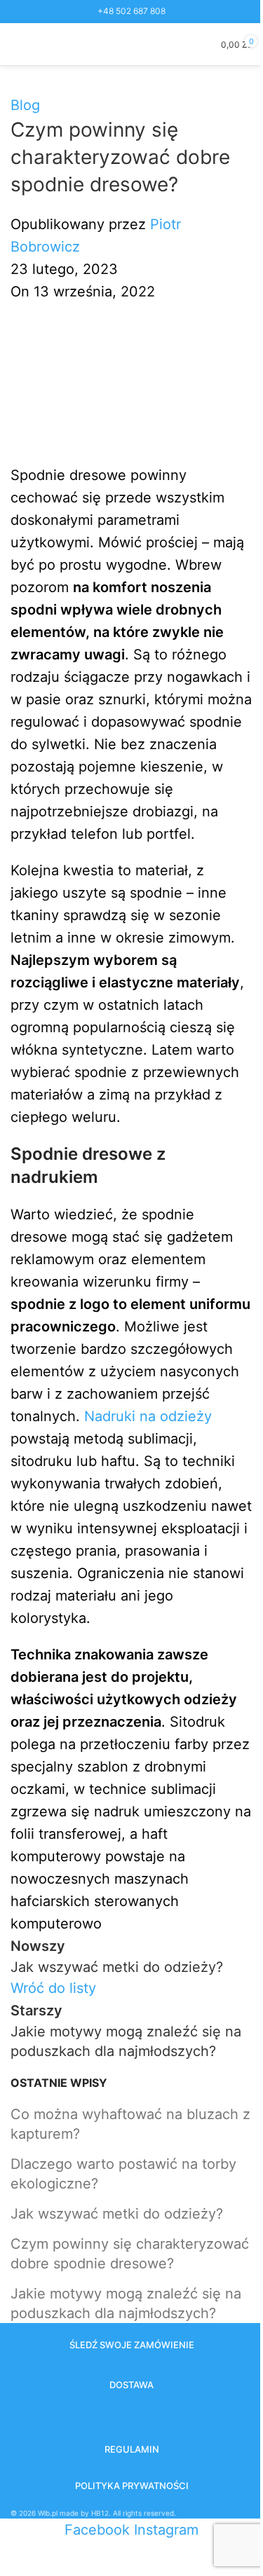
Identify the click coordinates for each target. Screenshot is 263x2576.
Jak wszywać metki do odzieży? (117, 2214)
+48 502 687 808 (131, 11)
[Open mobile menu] (16, 44)
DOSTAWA (131, 2385)
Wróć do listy (53, 1988)
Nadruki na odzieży (148, 1416)
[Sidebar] (18, 2558)
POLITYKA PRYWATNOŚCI (132, 2486)
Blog (25, 105)
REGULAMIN (132, 2449)
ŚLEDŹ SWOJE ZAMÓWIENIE (132, 2345)
